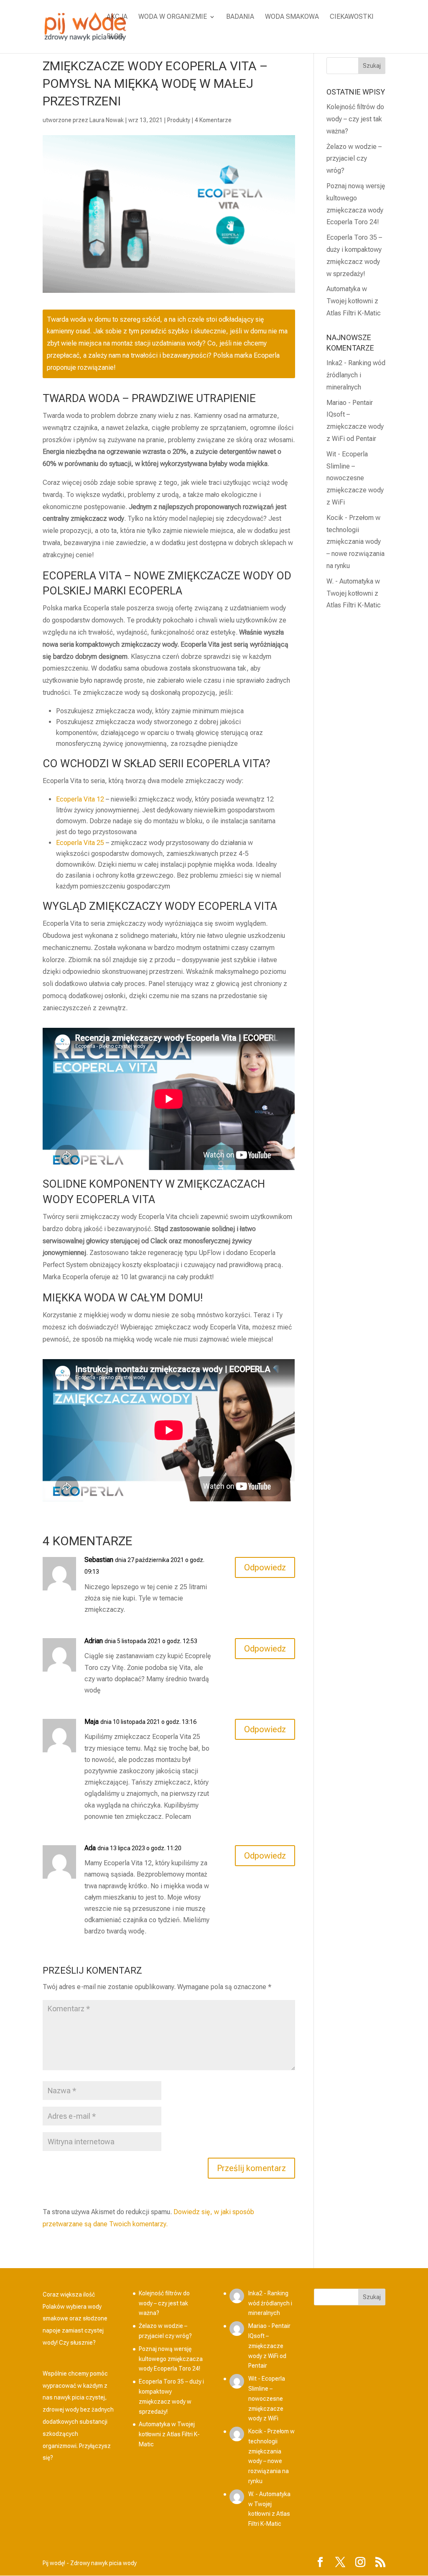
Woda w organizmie (173, 17)
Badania (240, 17)
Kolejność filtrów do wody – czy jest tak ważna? (355, 119)
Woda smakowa (292, 17)
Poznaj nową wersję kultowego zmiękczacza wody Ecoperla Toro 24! (171, 2359)
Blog (115, 37)
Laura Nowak (107, 120)
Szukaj (372, 2297)
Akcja (117, 17)
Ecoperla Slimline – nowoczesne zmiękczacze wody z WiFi (355, 478)
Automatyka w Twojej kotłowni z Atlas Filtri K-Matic (354, 301)
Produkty (179, 120)
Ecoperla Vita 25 (80, 843)
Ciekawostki (352, 17)
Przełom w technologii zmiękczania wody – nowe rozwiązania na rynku (355, 542)
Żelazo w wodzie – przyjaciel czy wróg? (354, 159)
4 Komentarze (213, 120)
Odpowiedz (265, 1567)
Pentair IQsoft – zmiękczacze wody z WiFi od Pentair (269, 2346)
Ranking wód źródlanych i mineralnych (356, 375)
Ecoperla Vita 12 (80, 799)
